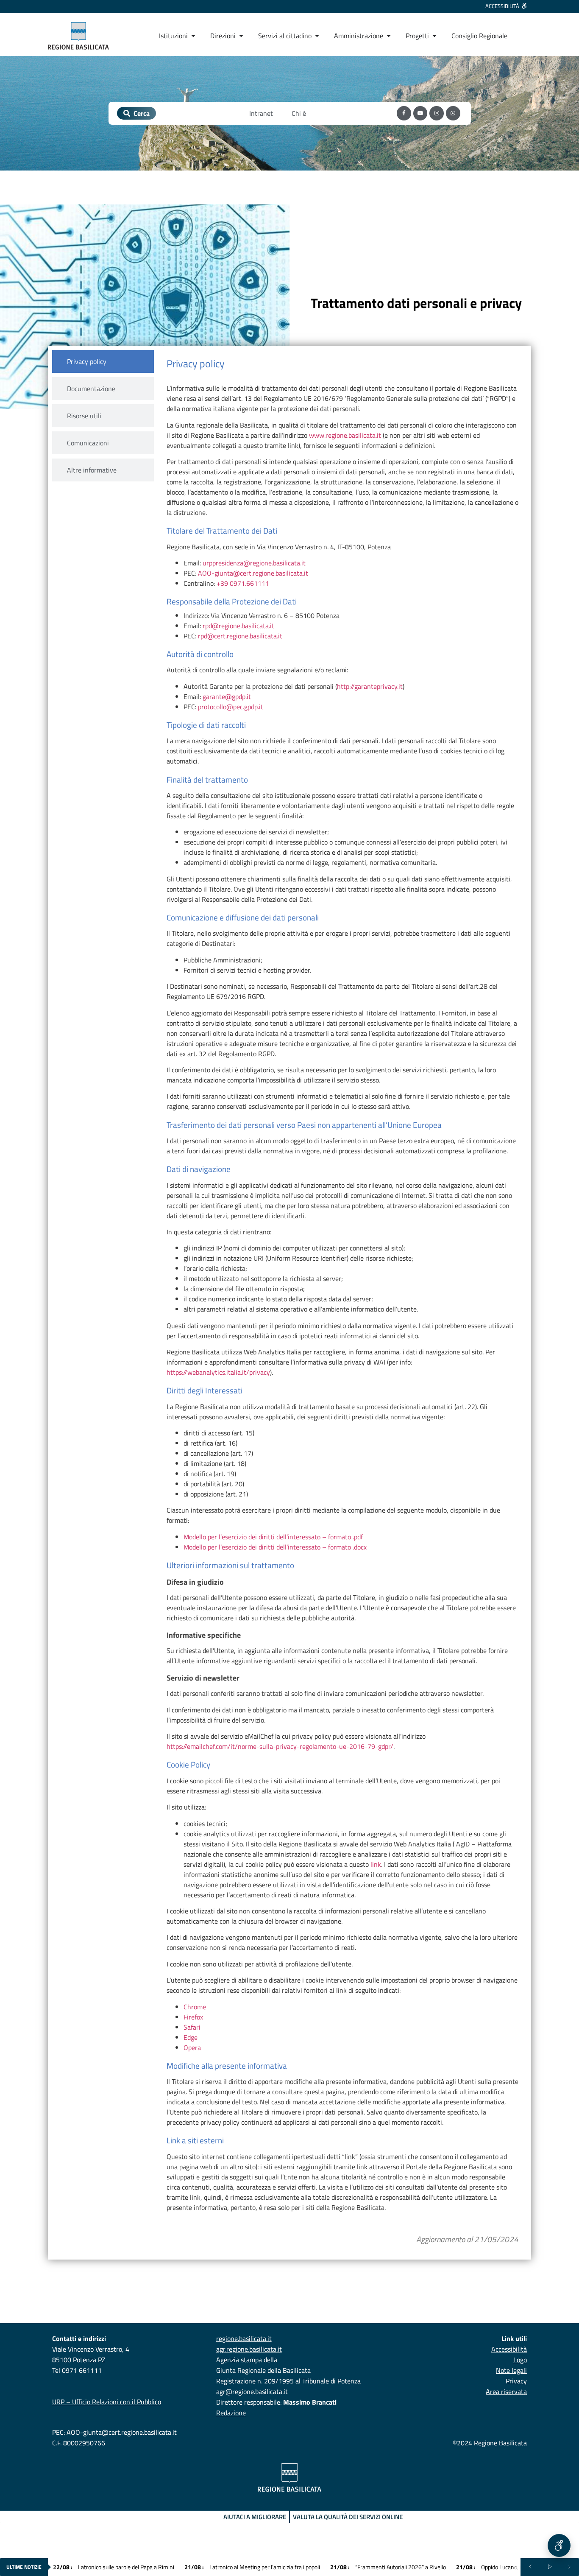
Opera (192, 2047)
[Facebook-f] (404, 113)
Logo (520, 2360)
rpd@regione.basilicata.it (238, 626)
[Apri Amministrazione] (389, 36)
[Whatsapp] (453, 113)
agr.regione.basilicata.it (249, 2349)
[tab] (103, 361)
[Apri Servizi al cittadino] (317, 36)
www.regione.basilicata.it (345, 435)
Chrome (195, 2007)
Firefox (193, 2017)
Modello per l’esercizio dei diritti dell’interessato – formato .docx (275, 1547)
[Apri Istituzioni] (193, 36)
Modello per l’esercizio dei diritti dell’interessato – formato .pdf (273, 1537)
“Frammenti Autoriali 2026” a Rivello (388, 2567)
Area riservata (506, 2391)
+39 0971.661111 (243, 583)
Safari (192, 2027)
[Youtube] (420, 113)
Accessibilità (509, 2349)
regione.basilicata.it (244, 2338)
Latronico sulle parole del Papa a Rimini (114, 2567)
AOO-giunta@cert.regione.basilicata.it (253, 573)
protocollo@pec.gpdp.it (231, 707)
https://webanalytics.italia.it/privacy (218, 1372)
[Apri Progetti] (434, 36)
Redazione (231, 2413)
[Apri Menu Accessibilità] (559, 2545)
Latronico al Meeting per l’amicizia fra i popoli (252, 2567)
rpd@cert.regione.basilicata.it (240, 636)
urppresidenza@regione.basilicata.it (254, 563)
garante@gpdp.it (227, 696)
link (376, 1864)
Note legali (511, 2370)
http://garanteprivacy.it (370, 686)
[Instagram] (437, 113)
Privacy (516, 2381)
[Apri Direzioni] (241, 36)
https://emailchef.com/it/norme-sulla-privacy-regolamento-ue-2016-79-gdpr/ (280, 1746)
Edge (191, 2037)
